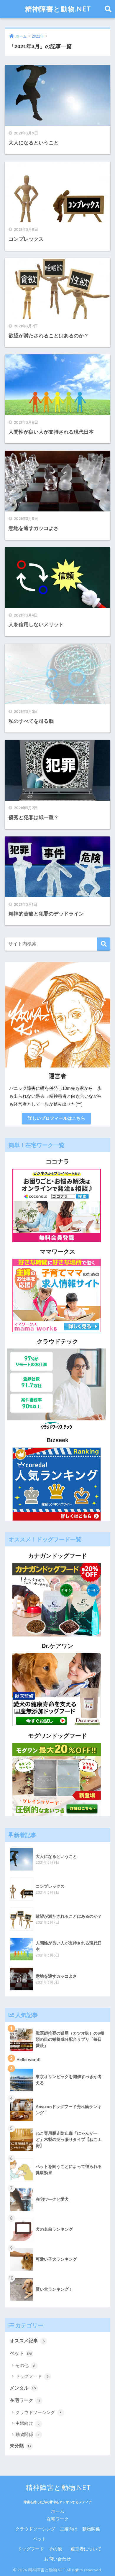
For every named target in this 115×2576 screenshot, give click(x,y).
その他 (25, 2365)
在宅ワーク (25, 2400)
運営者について (86, 2549)
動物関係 (28, 2434)
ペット (21, 2353)
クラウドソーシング (39, 2412)
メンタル (23, 2388)
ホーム (58, 2511)
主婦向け (28, 2423)
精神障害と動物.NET (58, 9)
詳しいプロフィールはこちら (56, 1118)
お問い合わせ (57, 2559)
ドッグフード (32, 2376)
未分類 (20, 2446)
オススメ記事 (27, 2341)
